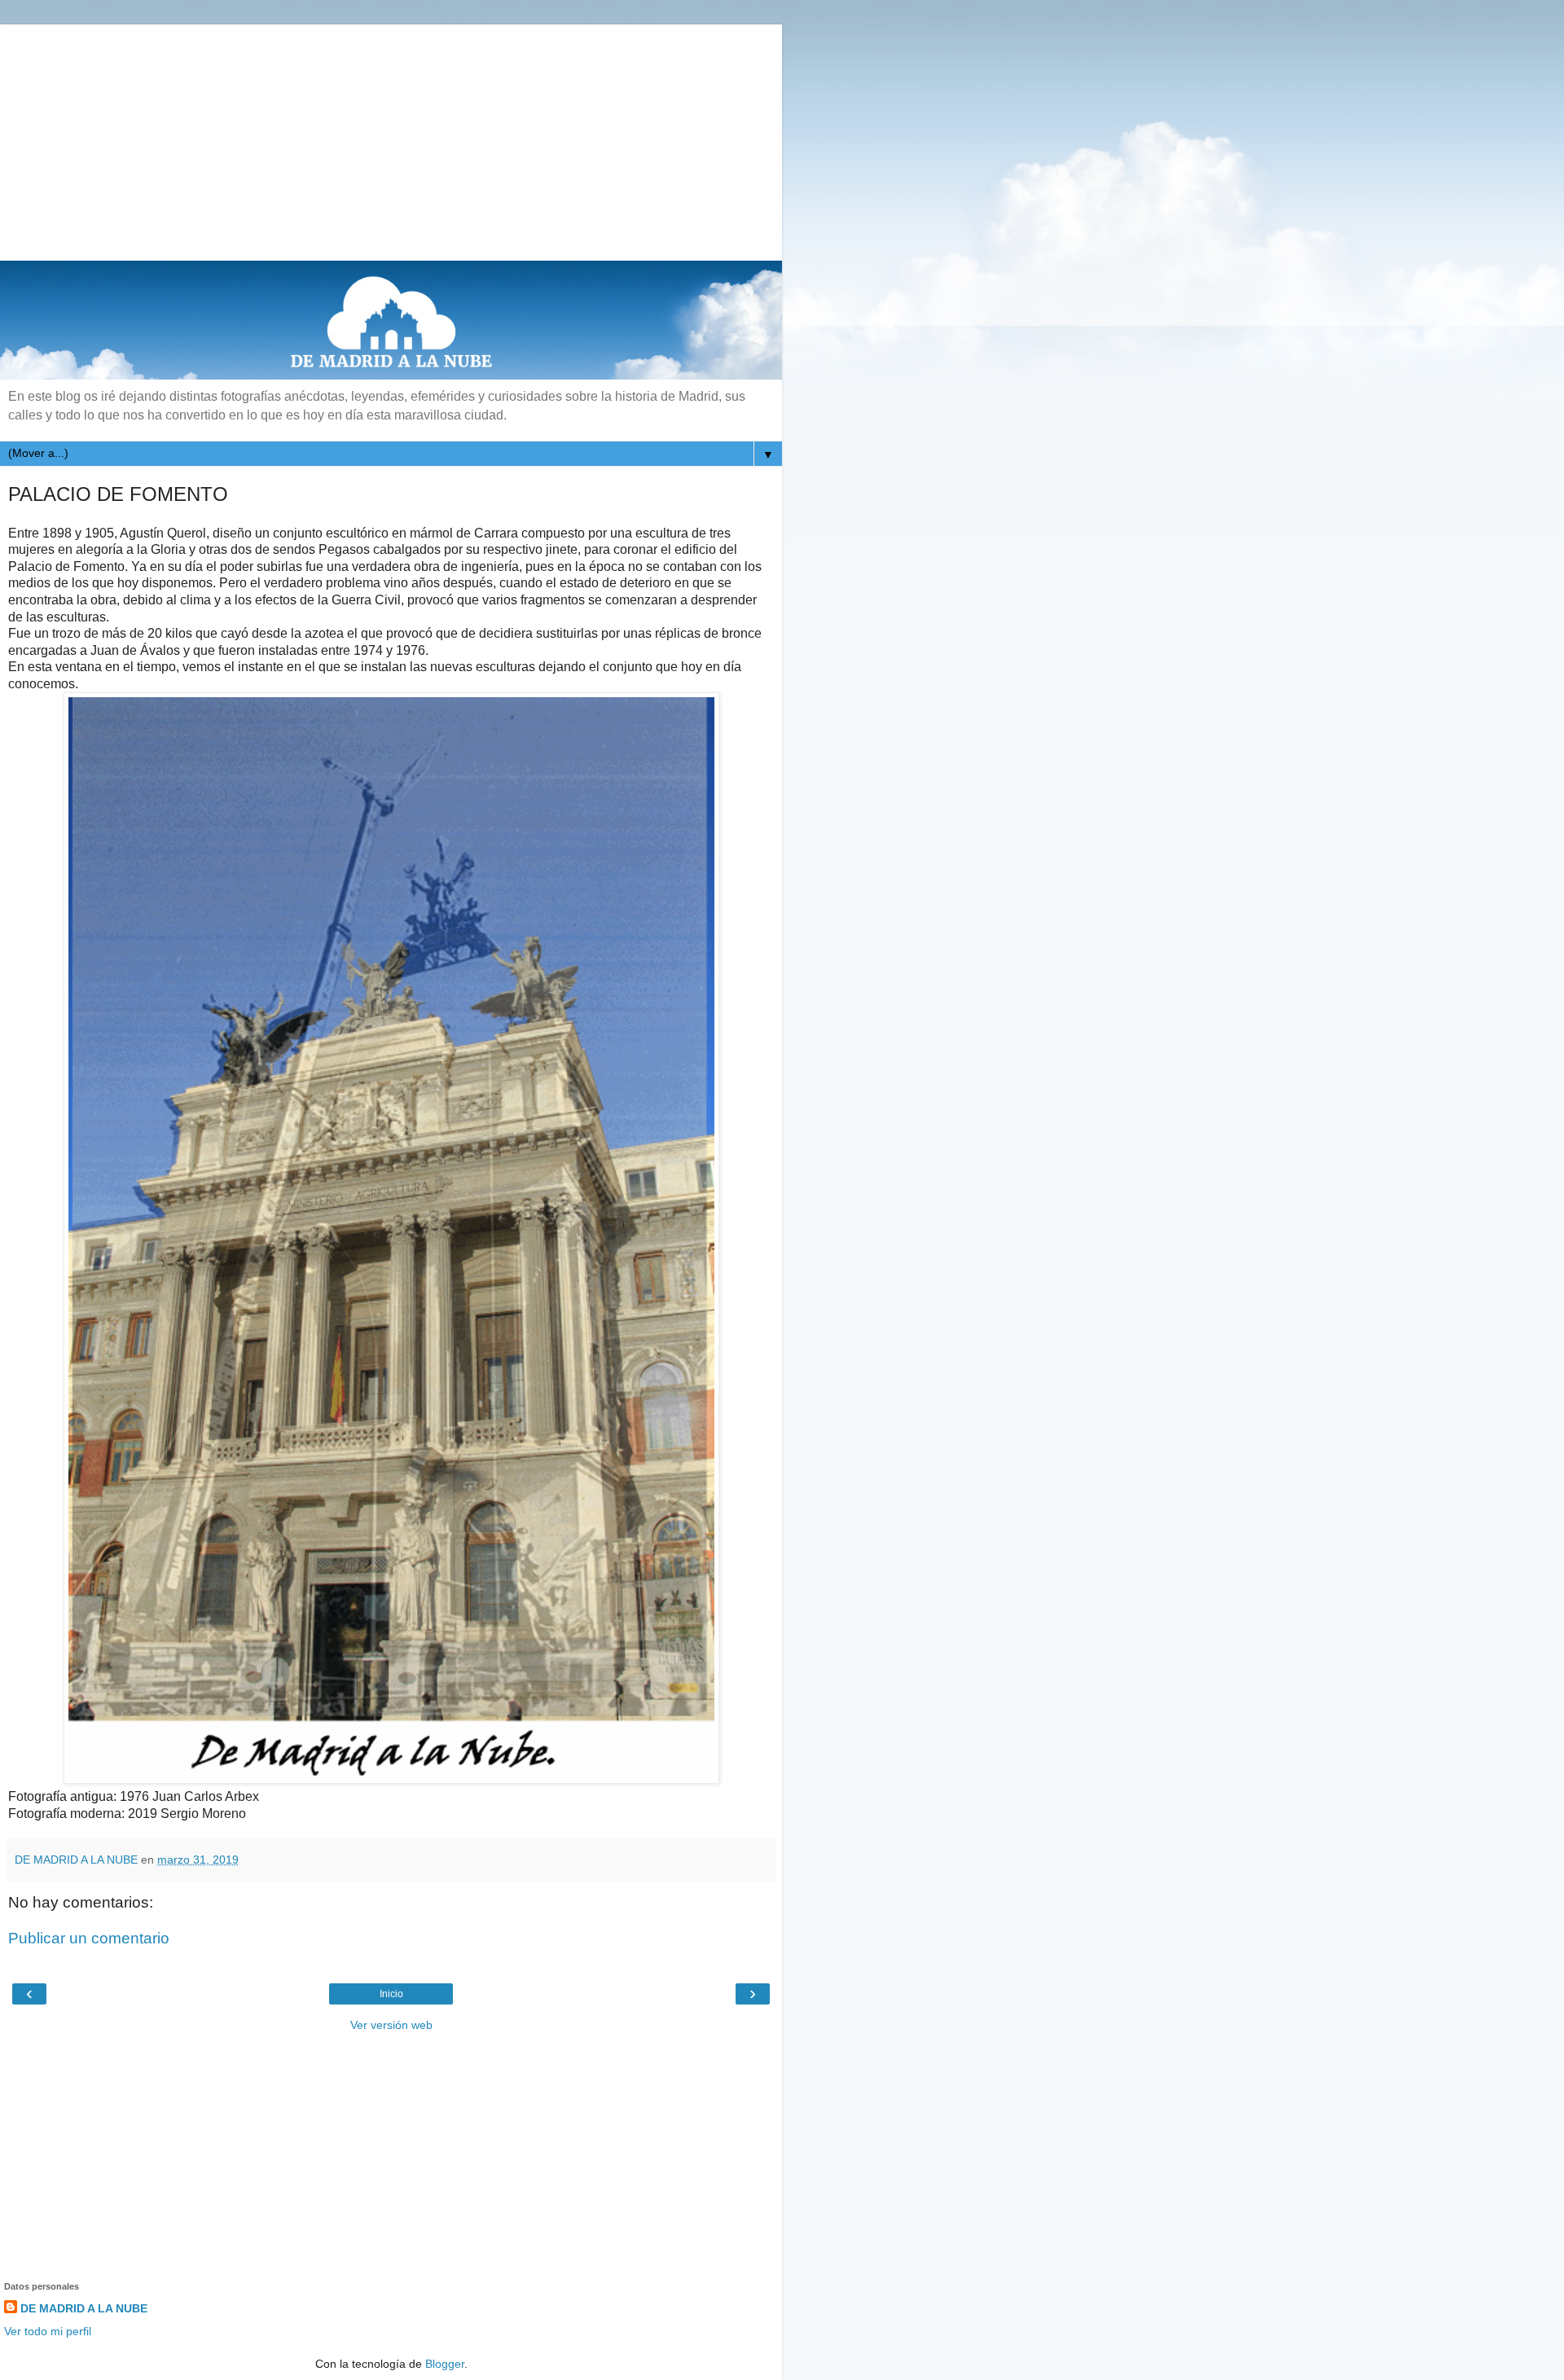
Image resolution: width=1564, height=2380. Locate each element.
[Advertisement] (391, 138)
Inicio (391, 1994)
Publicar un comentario (89, 1938)
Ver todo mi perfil (48, 2331)
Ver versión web (391, 2025)
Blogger (445, 2364)
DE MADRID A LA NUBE (84, 2308)
